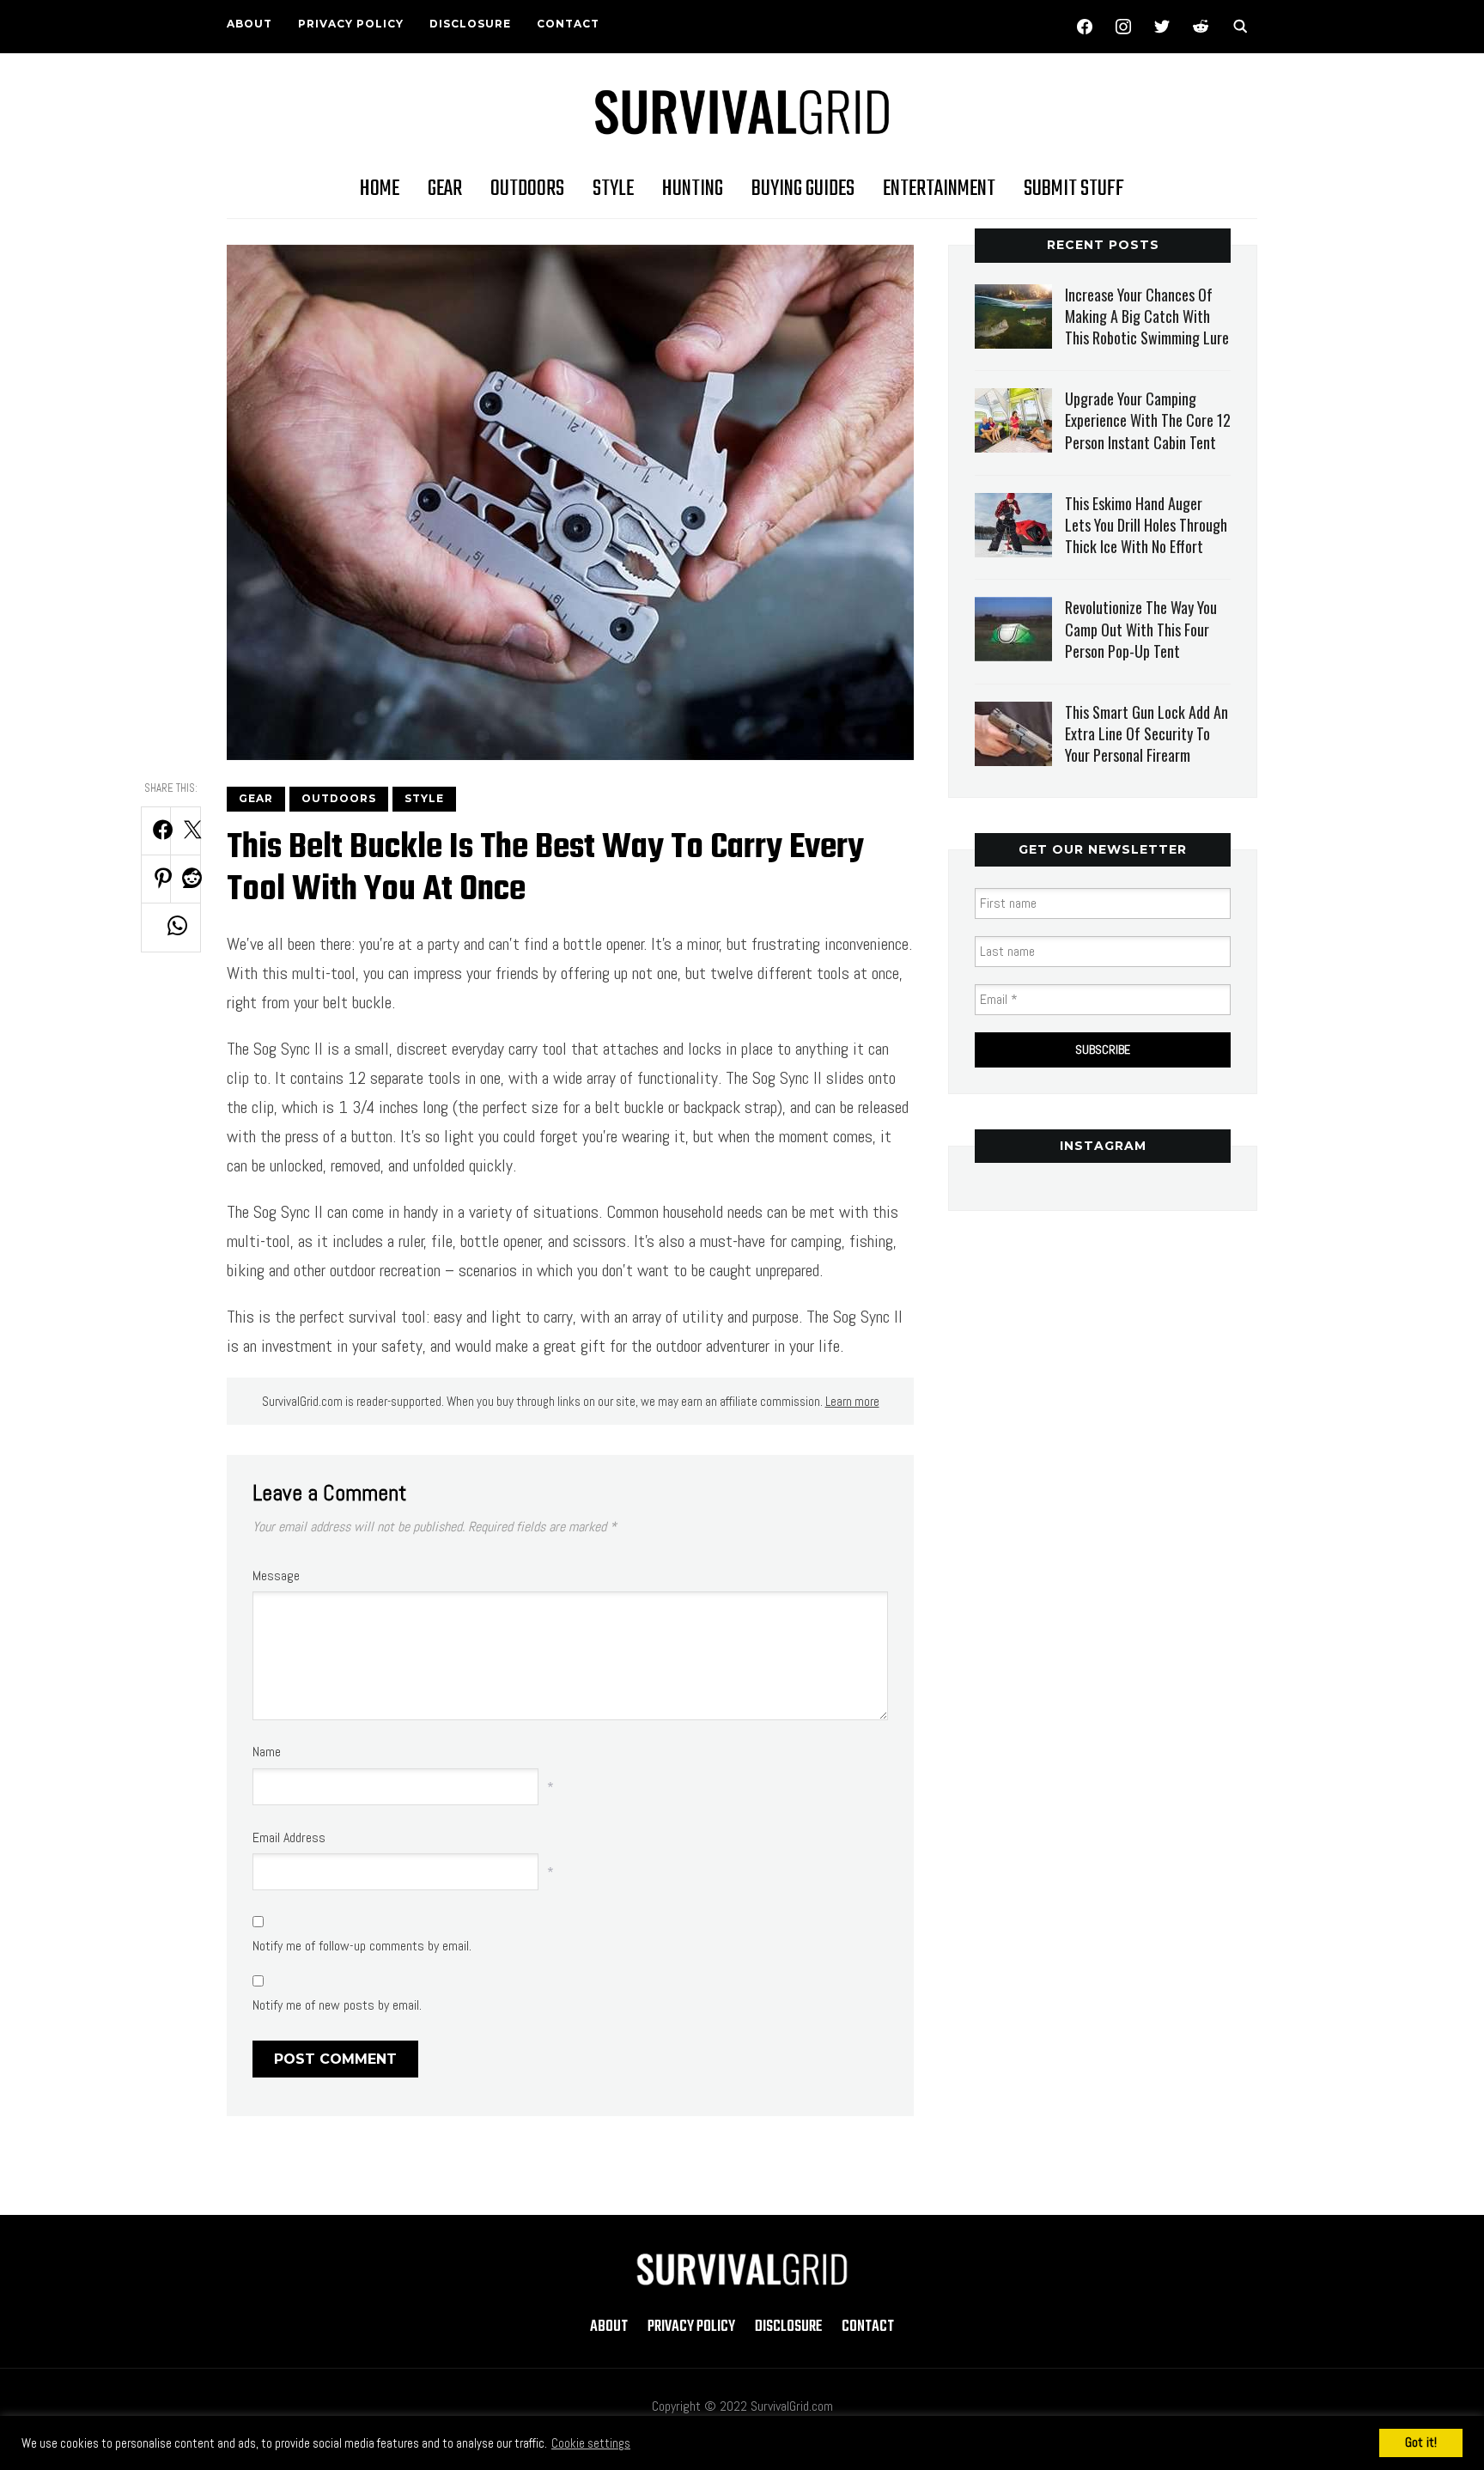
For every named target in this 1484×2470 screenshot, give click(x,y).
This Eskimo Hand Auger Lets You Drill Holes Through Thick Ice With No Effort (1146, 525)
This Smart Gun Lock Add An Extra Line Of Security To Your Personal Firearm (1146, 733)
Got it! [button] (1421, 2442)
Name (267, 1752)
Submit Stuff (1074, 189)
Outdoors (527, 189)
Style (613, 189)
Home (380, 189)
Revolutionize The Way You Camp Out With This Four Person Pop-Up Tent (1141, 629)
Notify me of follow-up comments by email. (362, 1946)
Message (276, 1576)
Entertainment (939, 189)
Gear (445, 189)
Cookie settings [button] (591, 2443)
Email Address (289, 1837)
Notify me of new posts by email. (337, 2005)
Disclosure (470, 24)
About (249, 24)
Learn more (852, 1401)
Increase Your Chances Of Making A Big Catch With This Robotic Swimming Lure (1147, 316)
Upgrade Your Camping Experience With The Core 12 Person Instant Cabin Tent (1148, 420)
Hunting (693, 189)
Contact (568, 24)
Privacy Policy (351, 24)
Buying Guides (803, 189)
